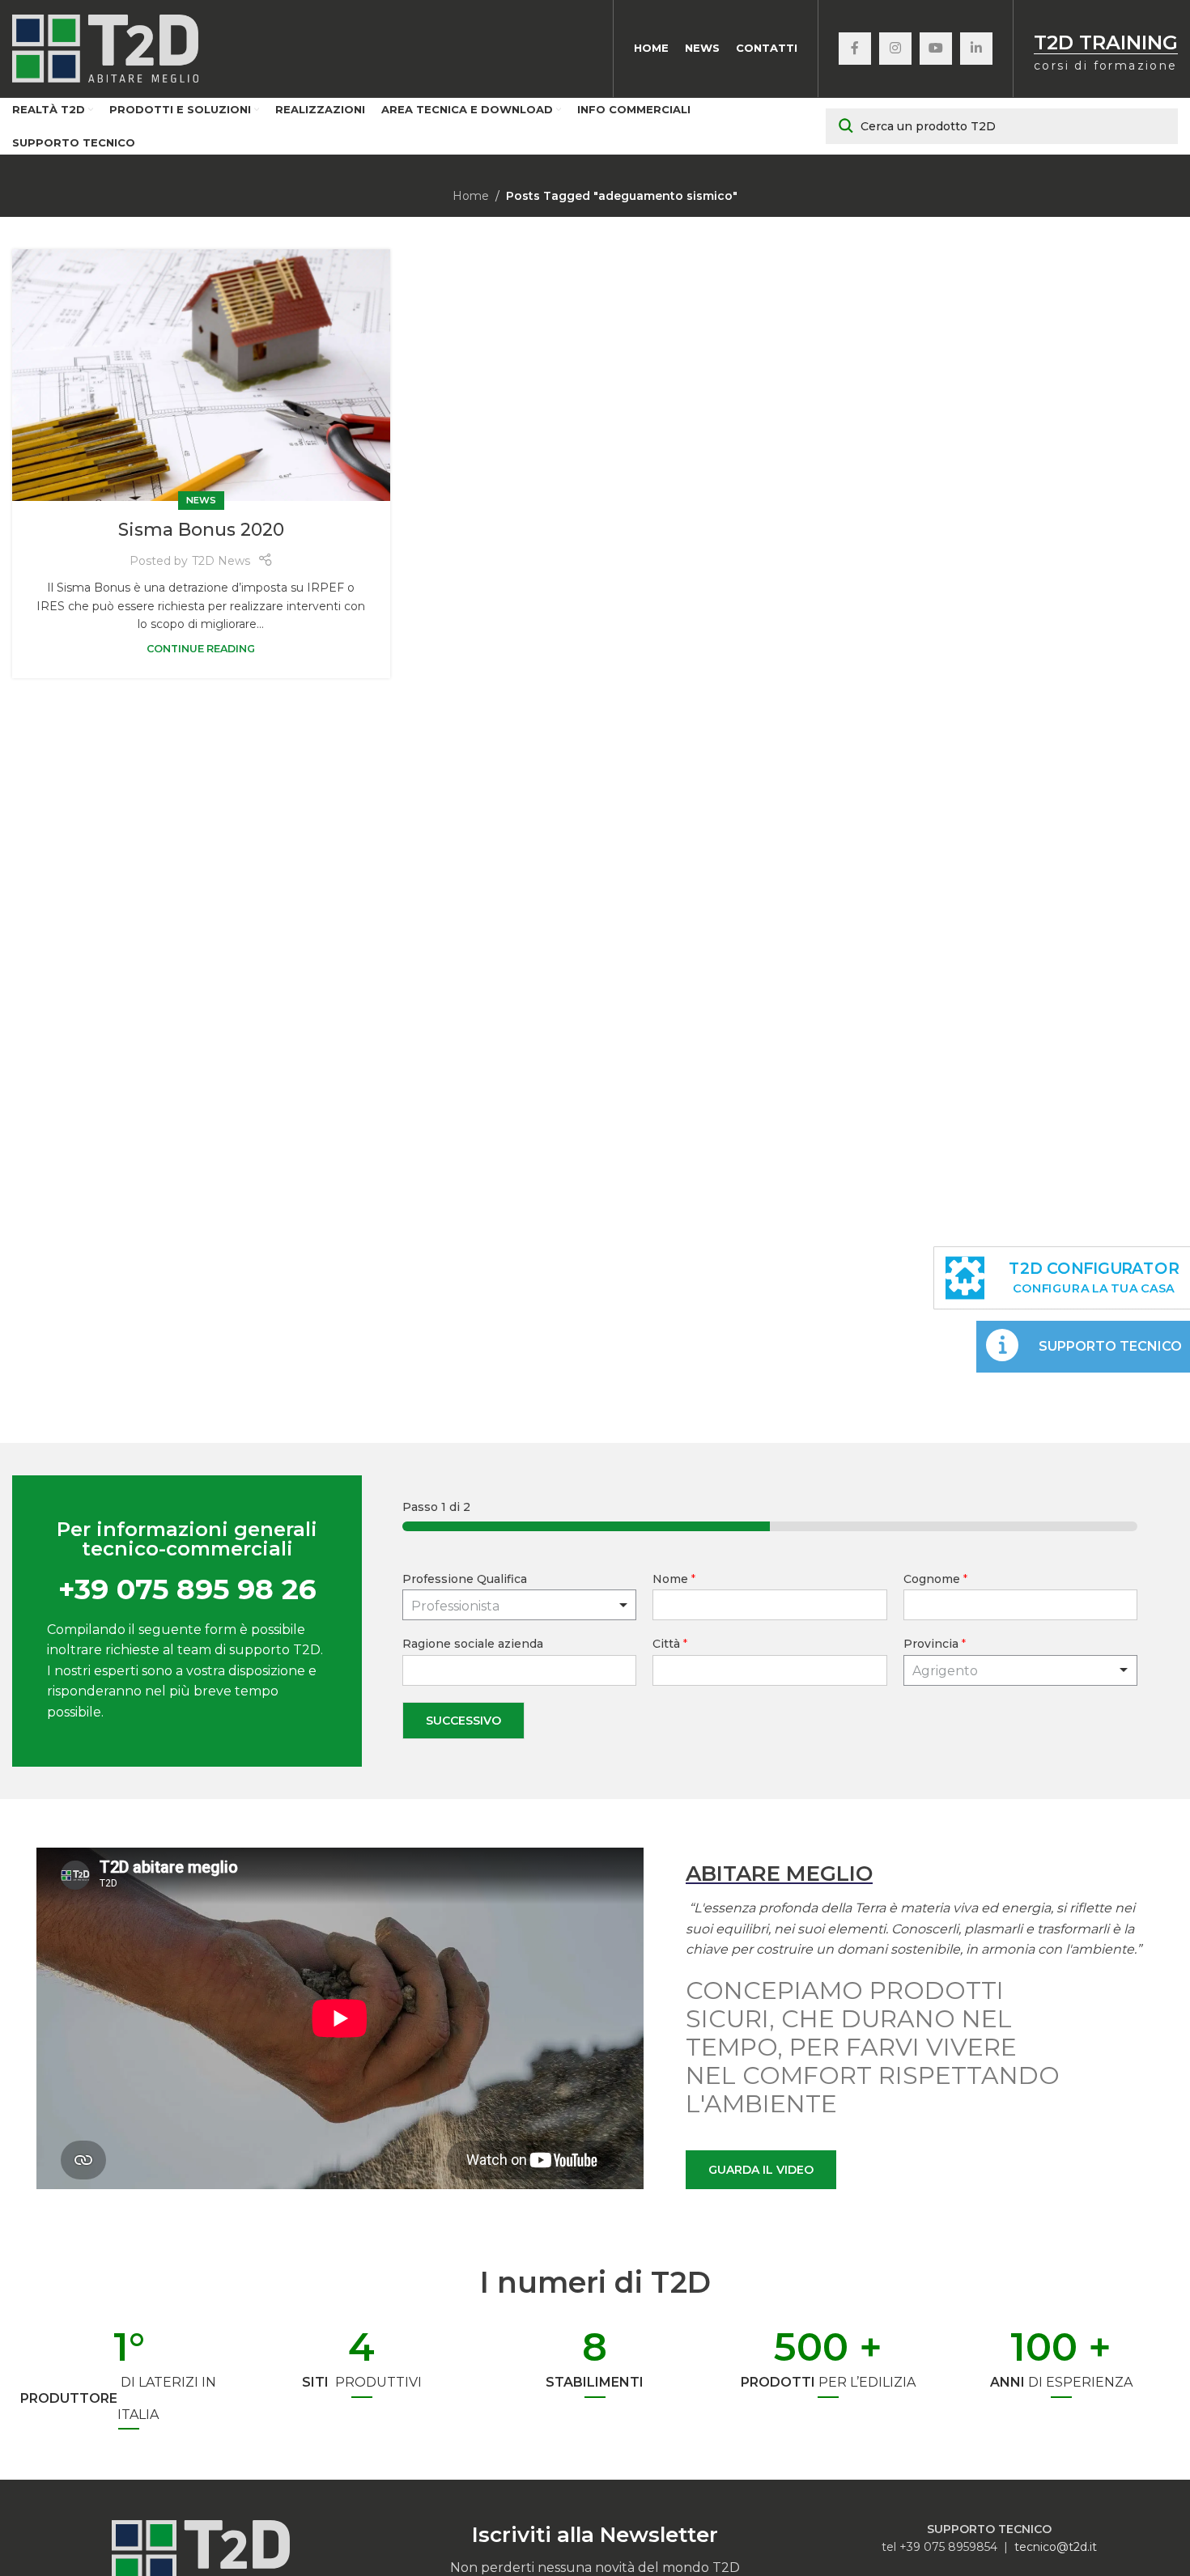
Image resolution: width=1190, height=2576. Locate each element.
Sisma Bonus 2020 (201, 530)
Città (670, 1644)
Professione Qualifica (465, 1579)
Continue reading (201, 649)
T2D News (221, 561)
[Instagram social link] (895, 49)
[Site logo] (105, 48)
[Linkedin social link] (976, 49)
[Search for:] (1002, 126)
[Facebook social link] (855, 49)
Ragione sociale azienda (473, 1644)
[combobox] (1020, 1670)
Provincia (935, 1644)
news (201, 500)
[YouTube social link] (936, 49)
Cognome (935, 1579)
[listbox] (519, 1605)
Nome (674, 1579)
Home (471, 196)
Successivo (463, 1721)
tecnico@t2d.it (1056, 2547)
